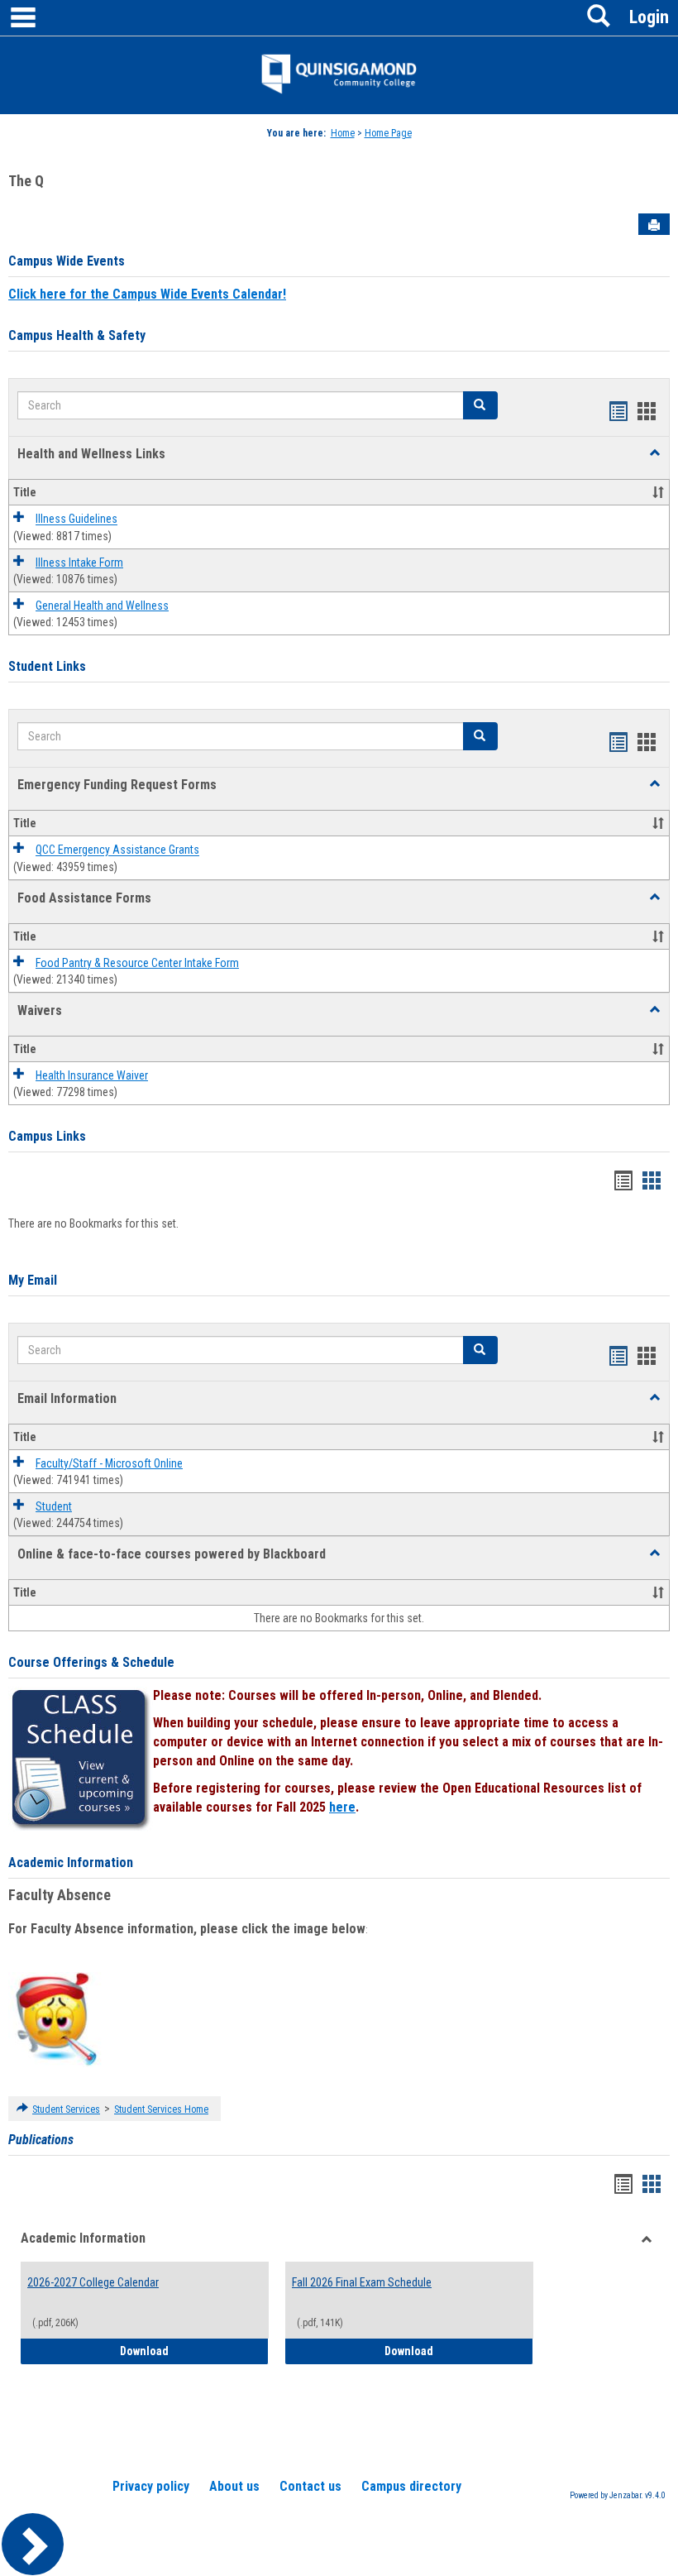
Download (194, 2351)
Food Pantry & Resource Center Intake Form (137, 963)
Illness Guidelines (76, 520)
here (342, 1807)
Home (343, 133)
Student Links (47, 666)
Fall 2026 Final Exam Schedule (362, 2282)
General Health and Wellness (102, 606)
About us (234, 2486)
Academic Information (71, 1863)
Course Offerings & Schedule (91, 1662)
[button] (655, 453)
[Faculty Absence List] (56, 2018)
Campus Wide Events (67, 261)
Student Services (66, 2109)
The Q (26, 181)
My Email (33, 1280)
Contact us (310, 2486)
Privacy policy (151, 2486)
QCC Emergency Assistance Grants (117, 850)
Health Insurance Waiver (92, 1075)
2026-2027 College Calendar (93, 2282)
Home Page (388, 133)
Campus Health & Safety (77, 335)
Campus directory (411, 2486)
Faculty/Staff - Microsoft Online (109, 1463)
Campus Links (47, 1136)
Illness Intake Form (79, 563)
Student (54, 1506)
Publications (41, 2140)
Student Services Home (161, 2109)
